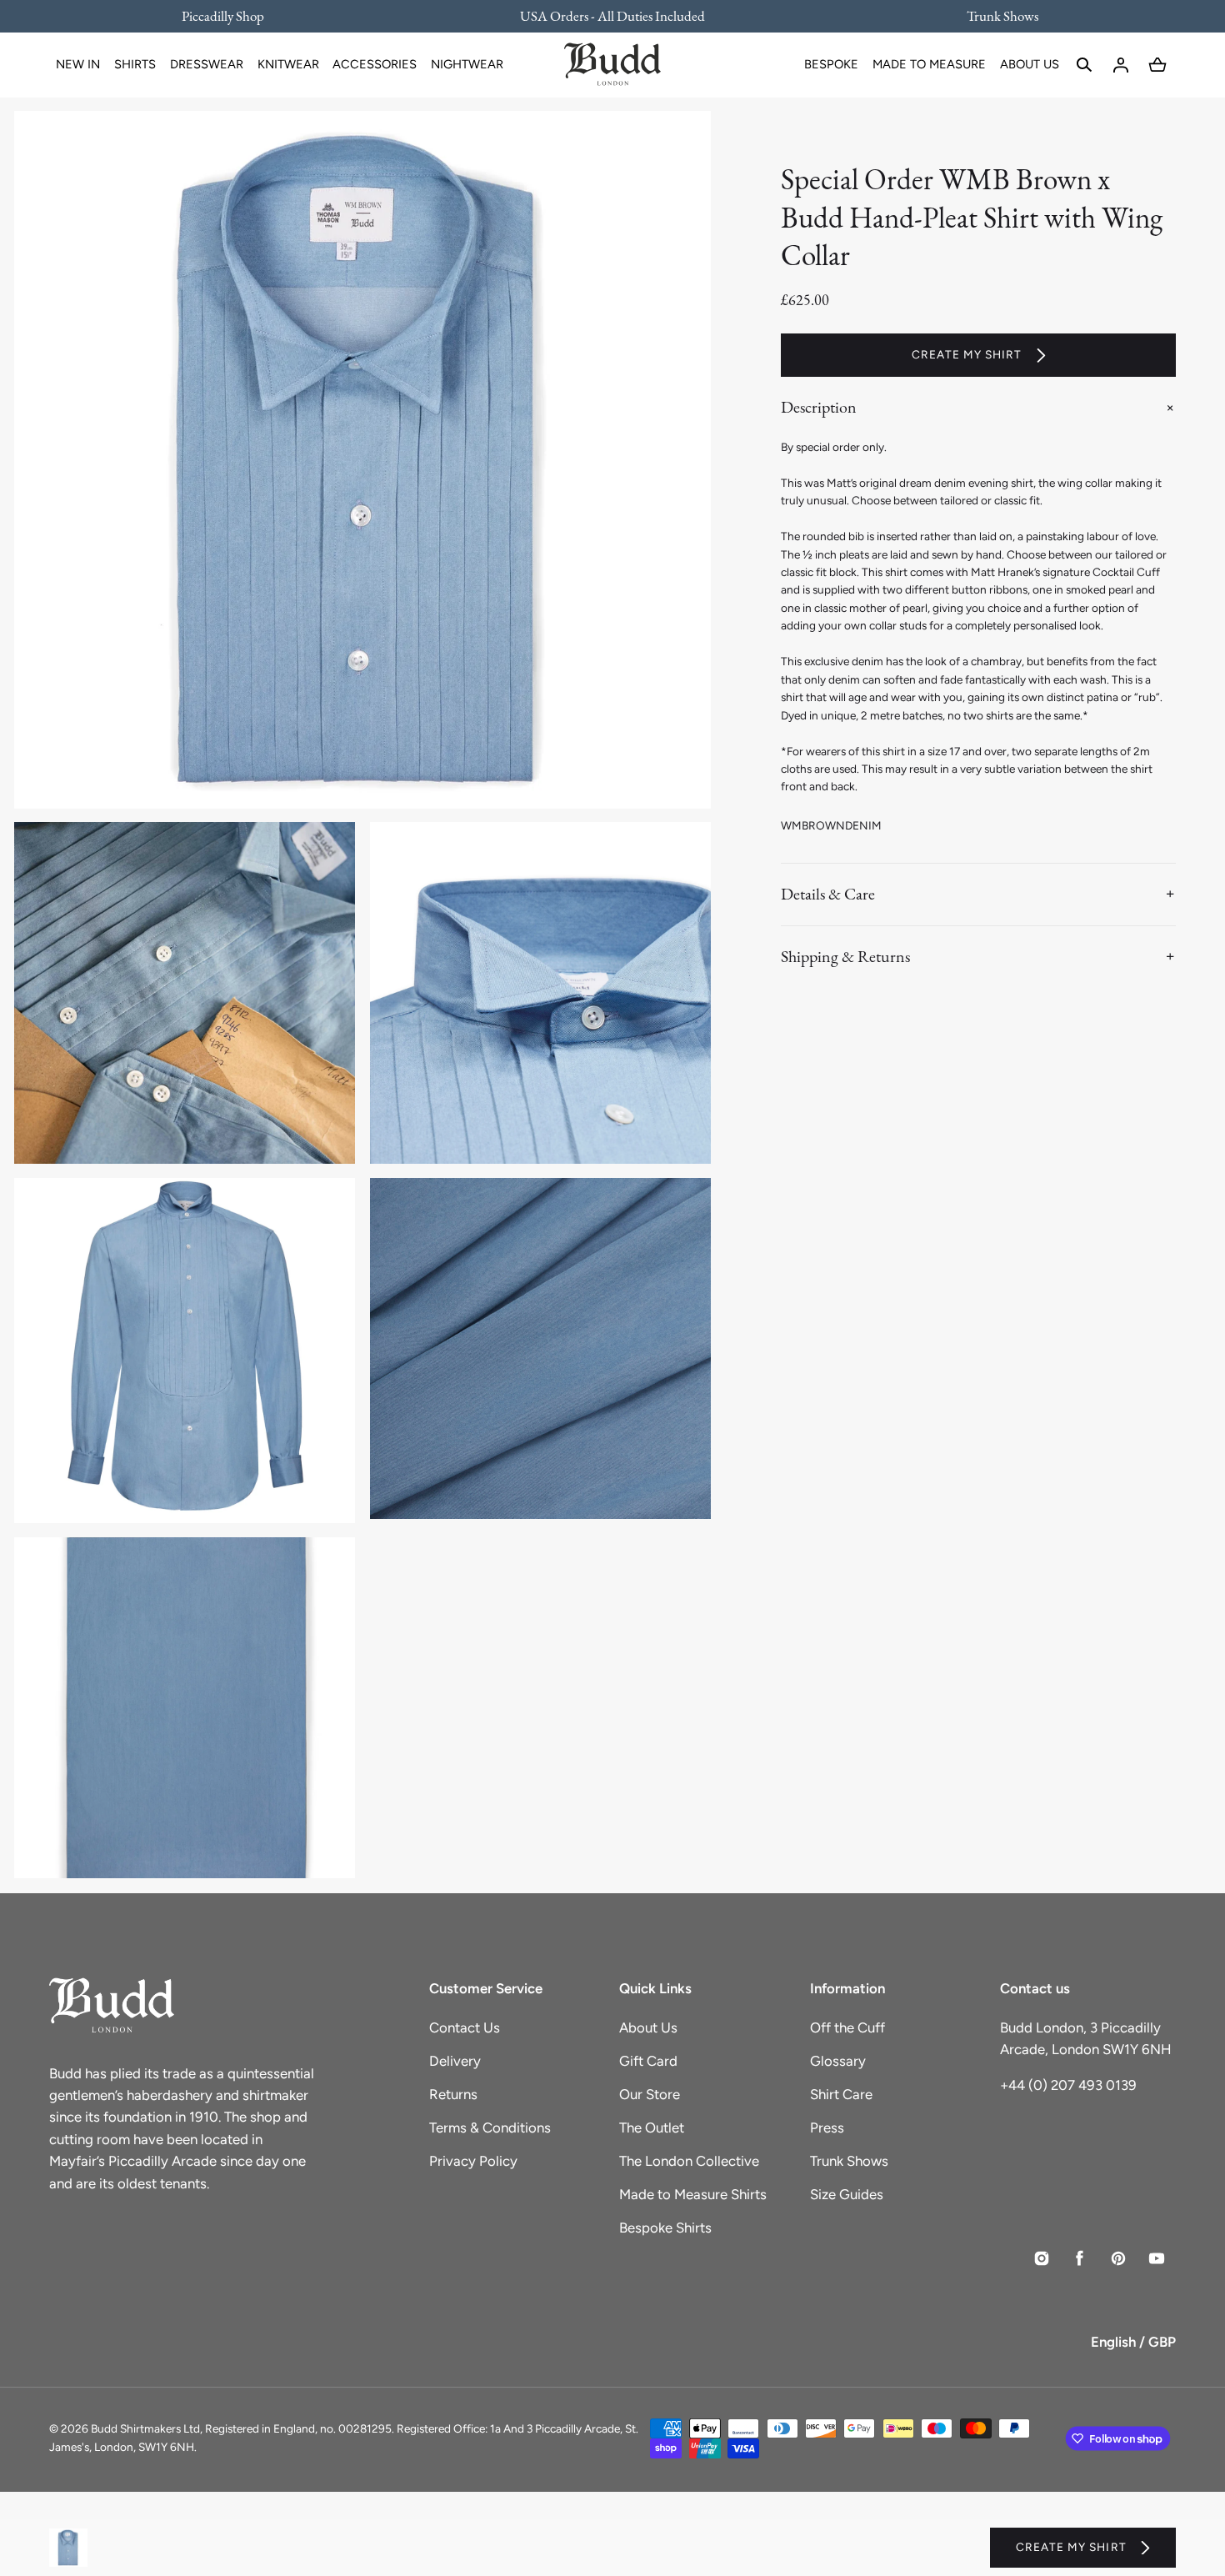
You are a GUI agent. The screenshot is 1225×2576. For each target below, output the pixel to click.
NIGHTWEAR (467, 64)
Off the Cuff (847, 2027)
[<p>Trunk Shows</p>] (992, 16)
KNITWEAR (288, 64)
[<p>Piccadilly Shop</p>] (233, 16)
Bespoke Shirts (665, 2228)
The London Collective (689, 2161)
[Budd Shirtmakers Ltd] (612, 65)
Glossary (838, 2061)
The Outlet (652, 2127)
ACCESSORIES (375, 64)
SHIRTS (135, 64)
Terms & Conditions (490, 2127)
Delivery (455, 2061)
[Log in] (1121, 65)
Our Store (650, 2094)
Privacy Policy (473, 2161)
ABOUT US (1030, 64)
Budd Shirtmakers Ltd (145, 2428)
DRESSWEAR (207, 64)
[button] (1084, 65)
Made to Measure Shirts (693, 2194)
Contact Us (465, 2027)
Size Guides (847, 2194)
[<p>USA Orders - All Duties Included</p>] (612, 16)
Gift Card (648, 2061)
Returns (453, 2094)
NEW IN (78, 64)
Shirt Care (841, 2094)
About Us (648, 2027)
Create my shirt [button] (967, 354)
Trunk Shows (849, 2161)
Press (827, 2127)
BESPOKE (831, 64)
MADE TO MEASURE (929, 64)
